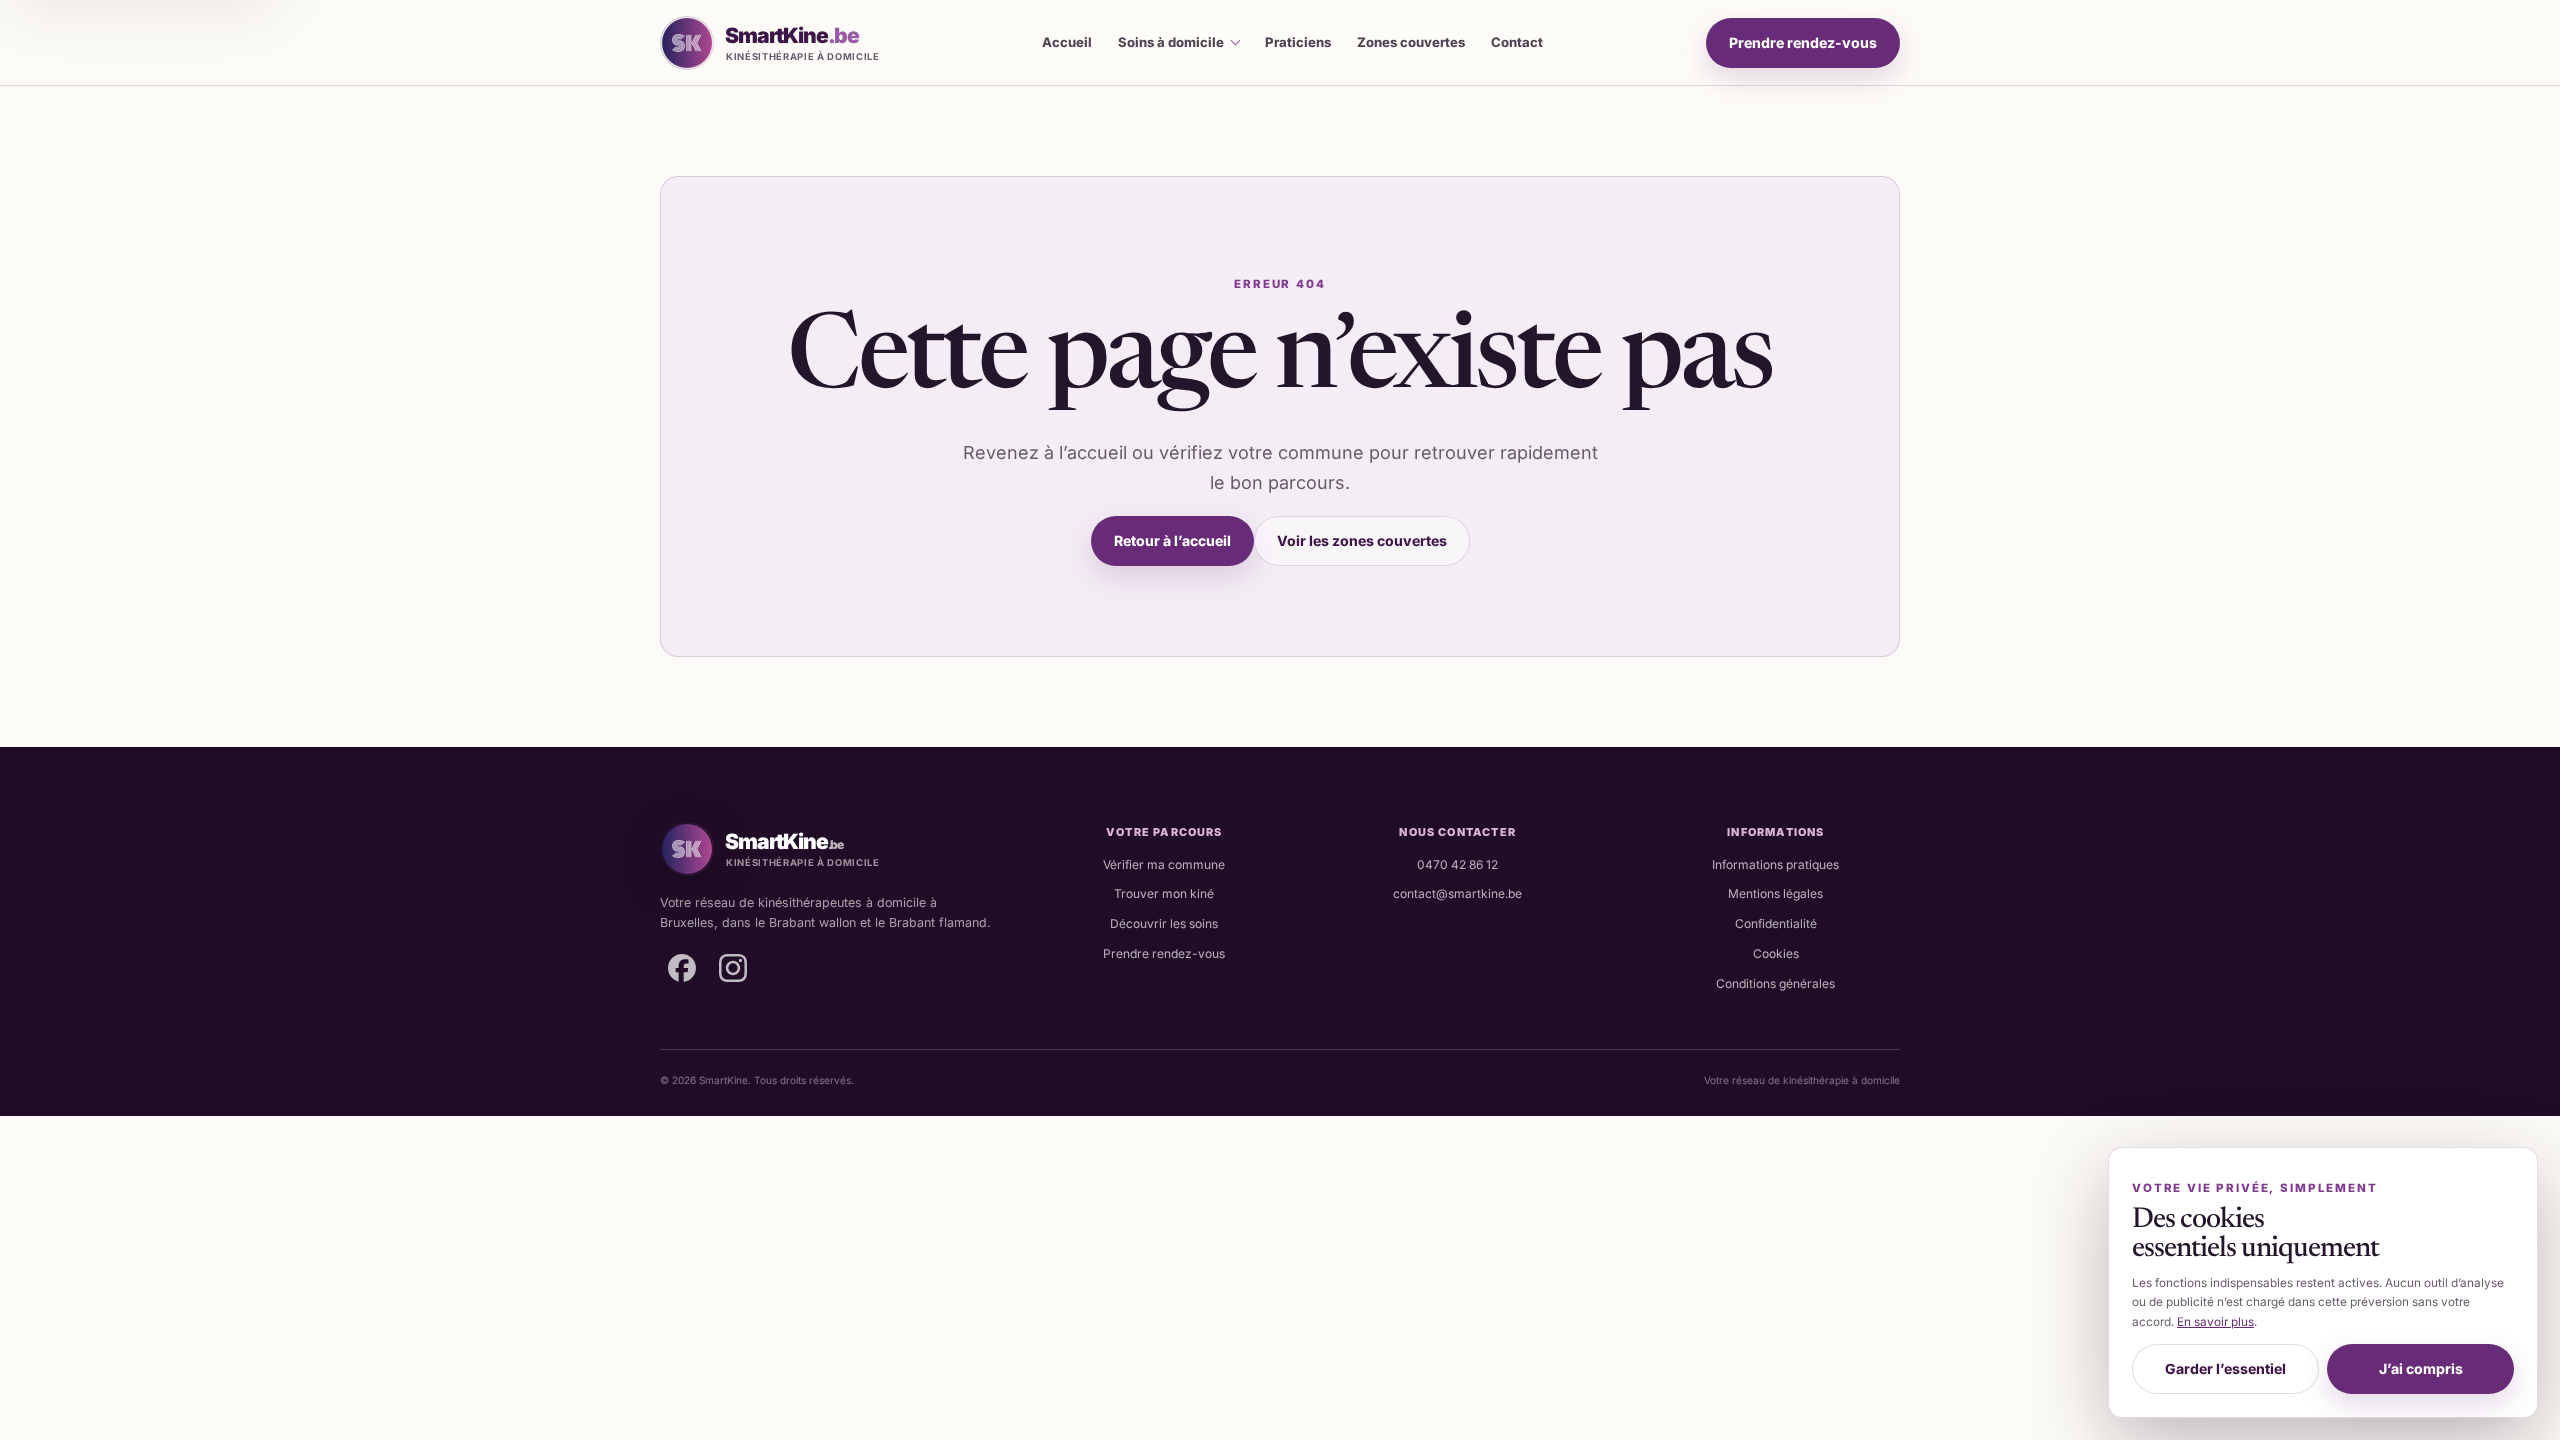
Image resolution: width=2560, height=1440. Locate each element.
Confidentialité (1776, 923)
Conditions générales (1775, 983)
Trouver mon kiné (1164, 893)
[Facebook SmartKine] (682, 968)
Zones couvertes (1411, 42)
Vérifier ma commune (1164, 864)
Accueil (1067, 42)
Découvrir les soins (1164, 923)
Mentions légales (1775, 893)
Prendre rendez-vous (1803, 42)
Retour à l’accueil (1172, 540)
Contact (1517, 42)
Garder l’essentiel (2225, 1368)
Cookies (1776, 953)
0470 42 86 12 (1457, 864)
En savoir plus (2215, 1322)
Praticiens (1298, 42)
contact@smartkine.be (1457, 893)
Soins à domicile (1171, 42)
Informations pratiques (1775, 864)
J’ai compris (2421, 1368)
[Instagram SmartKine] (733, 968)
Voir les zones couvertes (1362, 540)
